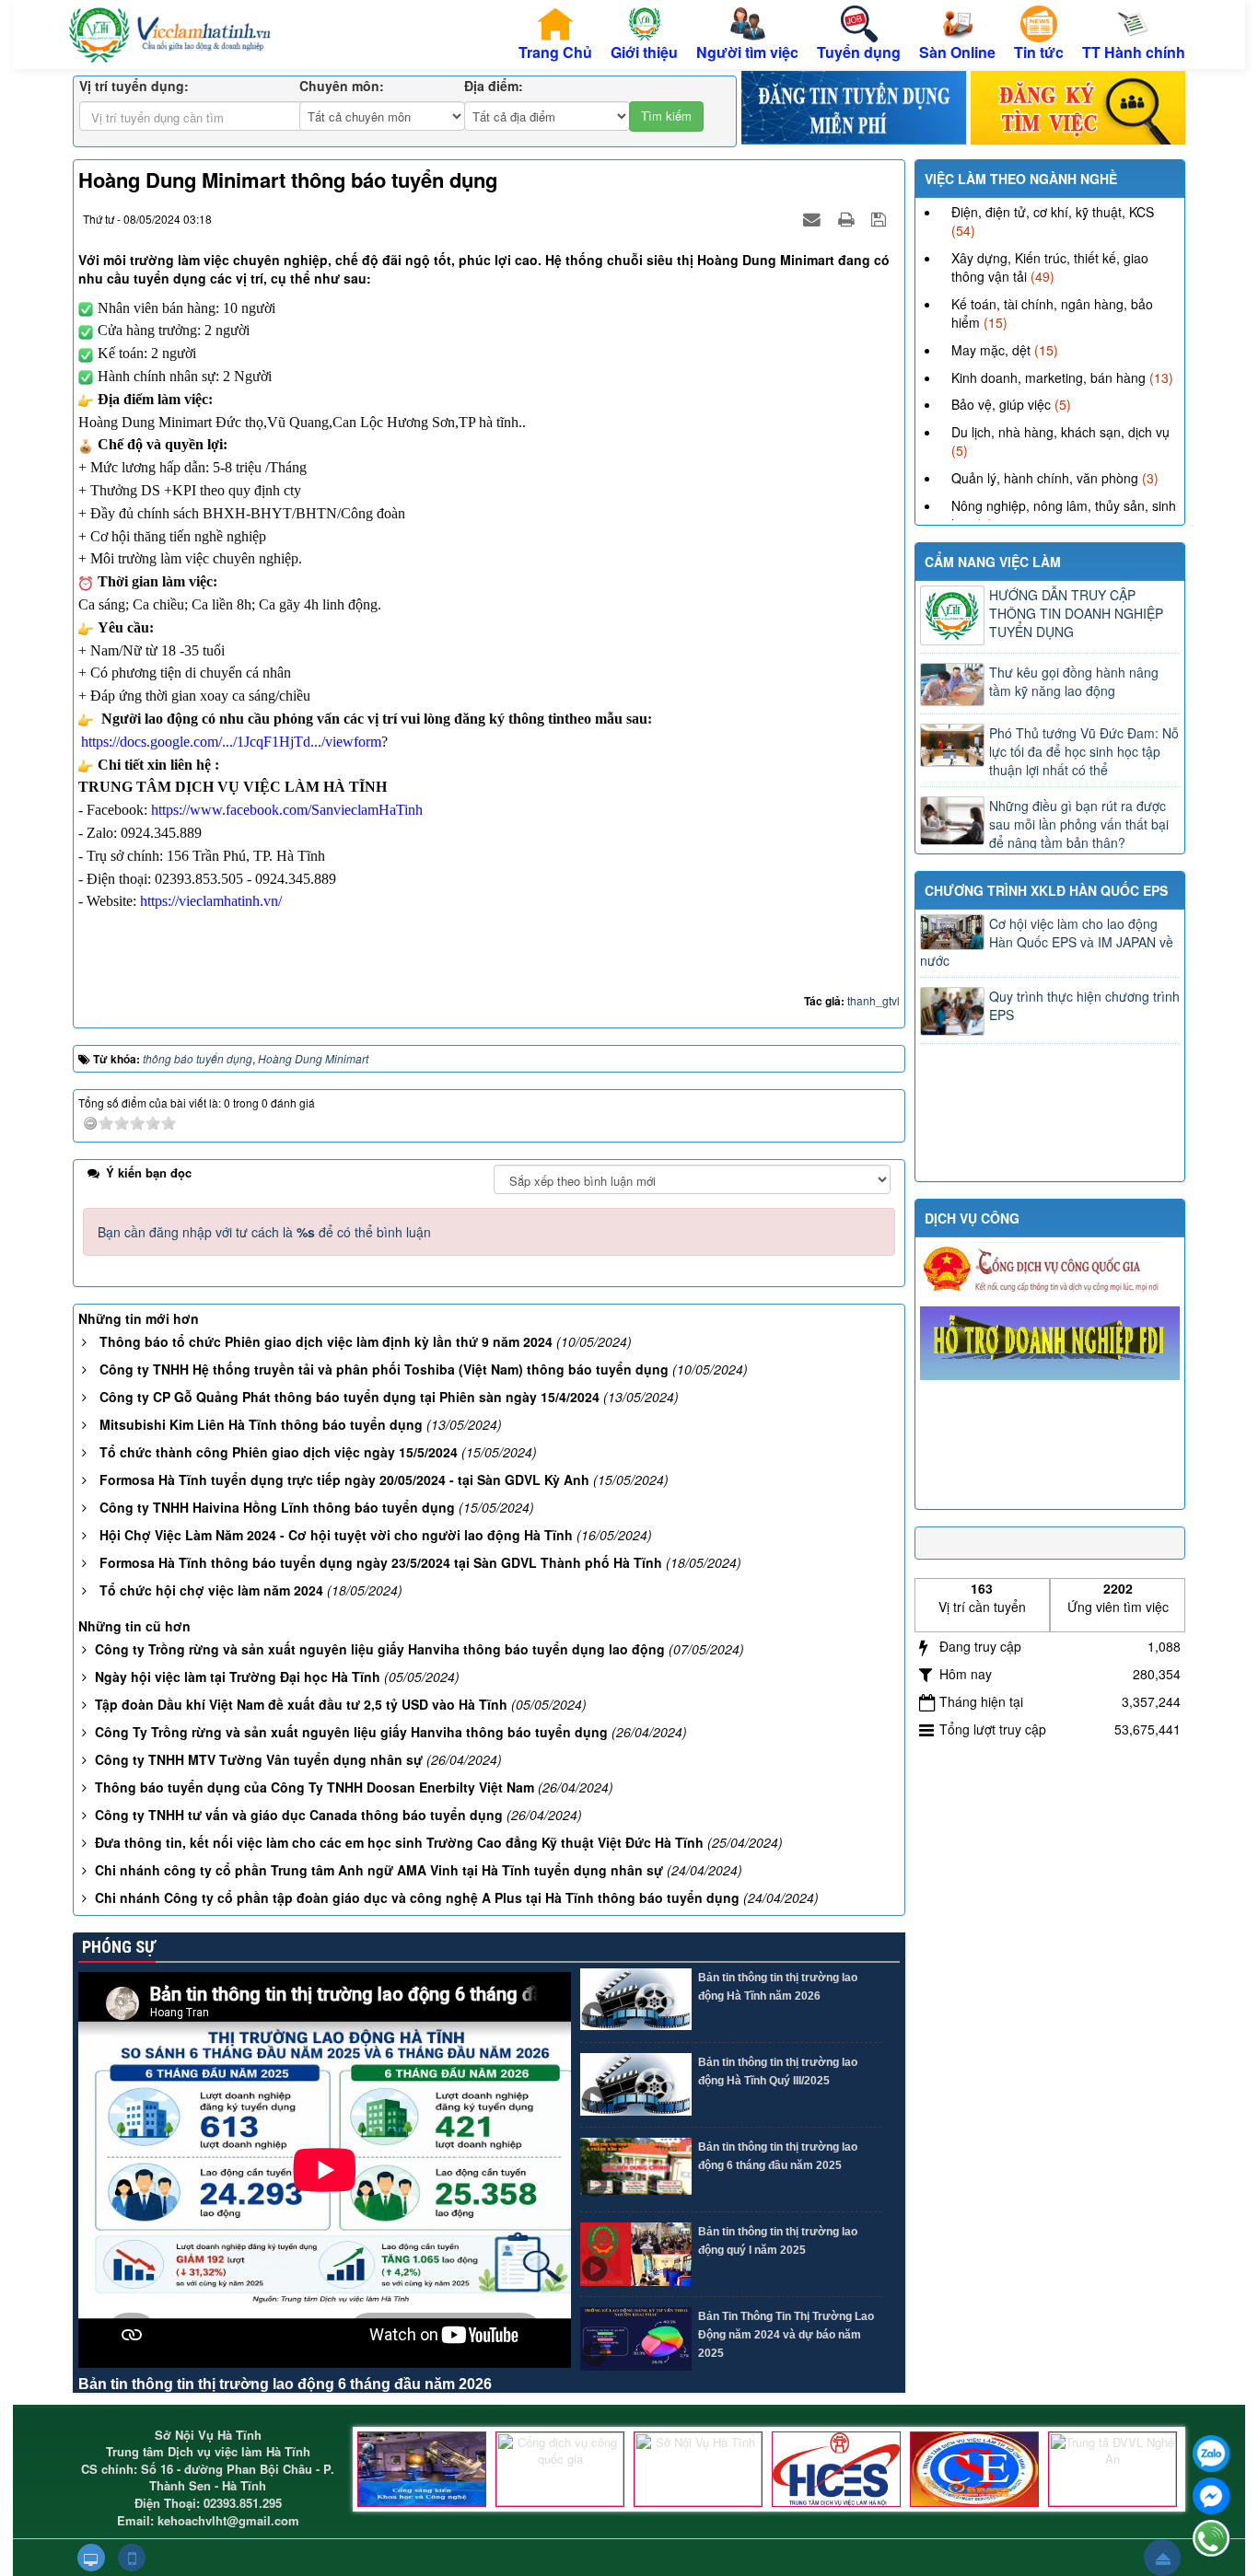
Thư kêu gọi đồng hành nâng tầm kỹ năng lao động (1074, 681)
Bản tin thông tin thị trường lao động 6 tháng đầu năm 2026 (285, 2384)
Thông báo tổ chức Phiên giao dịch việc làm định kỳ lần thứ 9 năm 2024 (326, 1341)
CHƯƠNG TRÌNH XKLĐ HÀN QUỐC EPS (1046, 890)
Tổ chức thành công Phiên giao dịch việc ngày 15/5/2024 (279, 1452)
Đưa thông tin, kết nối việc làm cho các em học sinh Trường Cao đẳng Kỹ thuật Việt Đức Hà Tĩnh (399, 1842)
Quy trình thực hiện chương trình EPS (1084, 1005)
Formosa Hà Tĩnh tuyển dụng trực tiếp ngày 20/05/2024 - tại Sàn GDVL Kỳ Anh (344, 1479)
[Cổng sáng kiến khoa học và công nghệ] (422, 2469)
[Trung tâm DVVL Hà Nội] (836, 2469)
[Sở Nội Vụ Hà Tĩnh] (698, 2469)
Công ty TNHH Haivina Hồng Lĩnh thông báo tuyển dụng (277, 1507)
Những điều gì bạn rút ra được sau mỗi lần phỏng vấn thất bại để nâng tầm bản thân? (1079, 824)
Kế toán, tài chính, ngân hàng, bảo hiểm (1052, 313)
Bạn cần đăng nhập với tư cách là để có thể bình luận (264, 1232)
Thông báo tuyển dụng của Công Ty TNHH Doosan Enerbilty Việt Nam (314, 1787)
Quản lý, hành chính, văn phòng (1045, 478)
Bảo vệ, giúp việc (1001, 404)
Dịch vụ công (972, 1218)
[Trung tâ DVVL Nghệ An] (1112, 2469)
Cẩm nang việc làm (993, 562)
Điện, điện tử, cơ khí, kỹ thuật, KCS (1053, 212)
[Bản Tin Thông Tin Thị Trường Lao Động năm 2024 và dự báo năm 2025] (636, 2339)
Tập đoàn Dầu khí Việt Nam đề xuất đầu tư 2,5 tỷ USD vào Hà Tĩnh (301, 1704)
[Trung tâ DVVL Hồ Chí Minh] (974, 2469)
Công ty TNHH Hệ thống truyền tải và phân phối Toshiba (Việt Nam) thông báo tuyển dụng (384, 1369)
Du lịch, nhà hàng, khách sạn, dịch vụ (1060, 432)
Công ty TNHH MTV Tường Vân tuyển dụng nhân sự (259, 1759)
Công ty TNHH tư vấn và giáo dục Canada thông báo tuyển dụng (299, 1815)
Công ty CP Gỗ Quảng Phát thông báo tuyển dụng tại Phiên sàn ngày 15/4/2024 (349, 1397)
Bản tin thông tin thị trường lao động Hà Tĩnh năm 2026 (778, 1987)
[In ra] (848, 218)
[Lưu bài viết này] (881, 218)
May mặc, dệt (991, 350)
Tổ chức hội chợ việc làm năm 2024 (211, 1590)
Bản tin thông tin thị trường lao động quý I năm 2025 (778, 2241)
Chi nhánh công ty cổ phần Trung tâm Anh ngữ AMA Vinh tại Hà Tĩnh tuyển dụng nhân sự (379, 1870)
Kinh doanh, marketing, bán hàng (1048, 377)
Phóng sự (117, 1947)
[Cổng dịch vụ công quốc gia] (560, 2469)
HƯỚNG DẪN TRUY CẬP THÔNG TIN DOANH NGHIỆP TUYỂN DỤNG (1076, 613)
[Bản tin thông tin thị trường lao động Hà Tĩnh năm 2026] (636, 2000)
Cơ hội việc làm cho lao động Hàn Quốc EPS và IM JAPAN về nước (1047, 942)
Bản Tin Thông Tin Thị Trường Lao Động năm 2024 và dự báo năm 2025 (786, 2335)
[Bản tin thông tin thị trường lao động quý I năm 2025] (636, 2254)
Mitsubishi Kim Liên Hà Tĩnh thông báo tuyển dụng (261, 1424)
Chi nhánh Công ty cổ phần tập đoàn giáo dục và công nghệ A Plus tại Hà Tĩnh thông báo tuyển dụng (417, 1897)
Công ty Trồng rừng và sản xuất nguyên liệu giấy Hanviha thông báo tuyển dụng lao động (380, 1649)
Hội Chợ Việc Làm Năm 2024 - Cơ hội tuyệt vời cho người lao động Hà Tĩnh (336, 1535)
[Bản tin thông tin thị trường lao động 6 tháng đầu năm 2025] (636, 2170)
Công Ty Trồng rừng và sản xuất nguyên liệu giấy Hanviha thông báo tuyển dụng (351, 1732)
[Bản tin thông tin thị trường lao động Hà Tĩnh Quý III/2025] (636, 2085)
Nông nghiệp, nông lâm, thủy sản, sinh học (1064, 515)
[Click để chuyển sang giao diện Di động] (132, 2558)
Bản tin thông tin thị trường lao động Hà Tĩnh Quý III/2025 (778, 2071)
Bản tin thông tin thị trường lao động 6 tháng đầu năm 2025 (778, 2156)
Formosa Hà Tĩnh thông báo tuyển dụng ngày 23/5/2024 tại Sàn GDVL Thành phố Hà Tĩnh (381, 1562)
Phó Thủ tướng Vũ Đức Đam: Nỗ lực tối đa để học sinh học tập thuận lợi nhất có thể (1084, 751)
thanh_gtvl (874, 1000)
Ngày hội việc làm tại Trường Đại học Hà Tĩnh (238, 1677)
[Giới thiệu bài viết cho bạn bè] (814, 218)
